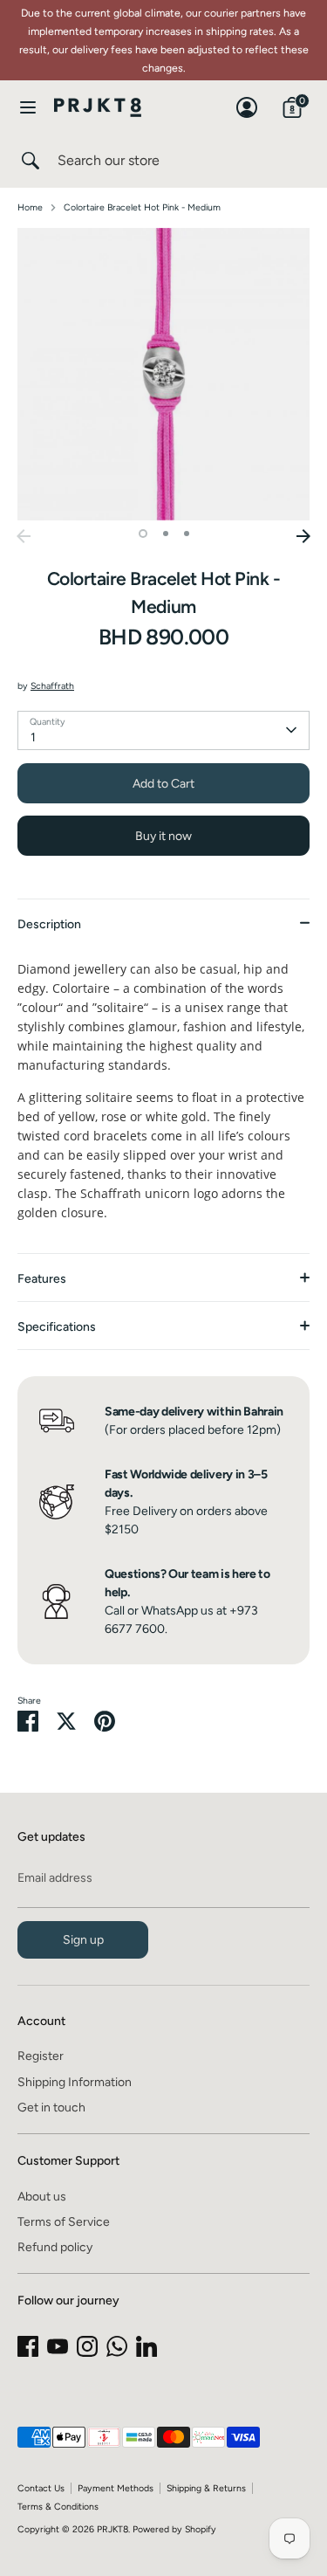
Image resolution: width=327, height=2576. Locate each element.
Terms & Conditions (58, 2507)
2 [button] (166, 534)
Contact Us (41, 2488)
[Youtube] (58, 2346)
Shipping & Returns (206, 2488)
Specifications (57, 1327)
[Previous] (24, 536)
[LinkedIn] (146, 2346)
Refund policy (55, 2247)
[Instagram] (87, 2346)
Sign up (83, 1940)
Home (30, 207)
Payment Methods (116, 2488)
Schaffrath (52, 686)
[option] (163, 374)
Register (41, 2056)
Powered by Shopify (174, 2529)
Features (42, 1279)
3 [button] (187, 534)
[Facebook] (28, 2346)
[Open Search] (29, 161)
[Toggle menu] (28, 107)
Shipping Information (75, 2082)
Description (49, 924)
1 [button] (143, 534)
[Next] (303, 536)
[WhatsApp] (117, 2346)
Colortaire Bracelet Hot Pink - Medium (142, 207)
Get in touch (51, 2108)
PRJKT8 (112, 2529)
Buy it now (163, 836)
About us (42, 2197)
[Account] (247, 99)
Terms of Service (64, 2222)
